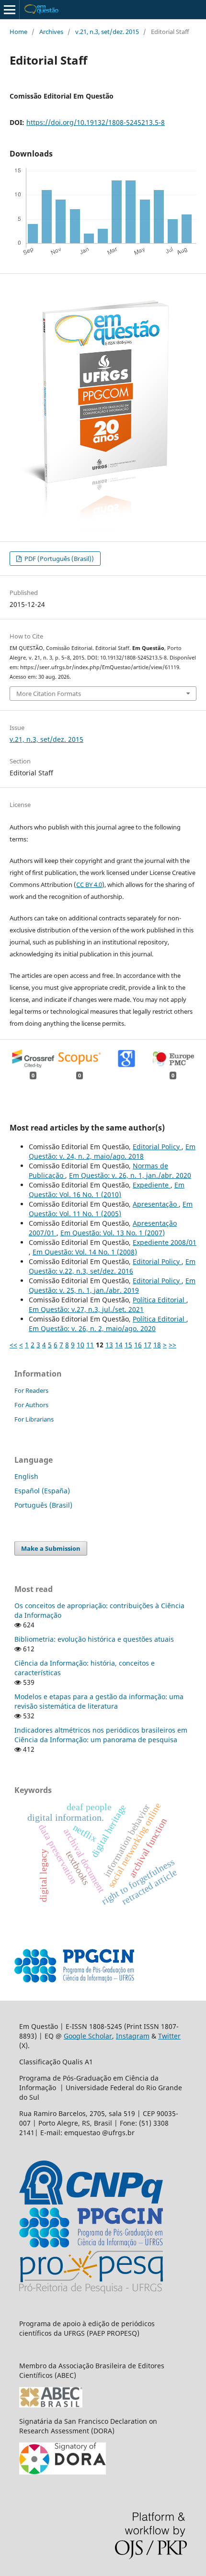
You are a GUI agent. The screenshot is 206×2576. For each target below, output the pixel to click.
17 (148, 1345)
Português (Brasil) (43, 1505)
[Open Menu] (10, 10)
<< (13, 1345)
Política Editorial (160, 1300)
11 (90, 1345)
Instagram (133, 2036)
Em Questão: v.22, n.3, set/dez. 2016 (112, 1266)
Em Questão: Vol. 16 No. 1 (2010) (107, 1190)
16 (138, 1345)
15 (128, 1345)
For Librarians (34, 1419)
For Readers (31, 1390)
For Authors (31, 1405)
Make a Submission (51, 1548)
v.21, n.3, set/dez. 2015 (107, 32)
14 (119, 1345)
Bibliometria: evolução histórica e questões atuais (94, 1639)
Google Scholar (88, 2036)
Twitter (169, 2036)
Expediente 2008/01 (165, 1242)
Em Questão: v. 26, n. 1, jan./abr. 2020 (130, 1175)
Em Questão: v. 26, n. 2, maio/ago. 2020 (92, 1328)
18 (157, 1345)
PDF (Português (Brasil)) (58, 559)
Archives (51, 32)
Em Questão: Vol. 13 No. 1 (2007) (113, 1233)
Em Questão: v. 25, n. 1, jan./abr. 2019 (112, 1285)
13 (109, 1345)
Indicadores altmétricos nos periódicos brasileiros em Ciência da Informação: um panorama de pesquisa (101, 1735)
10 (80, 1345)
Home (18, 32)
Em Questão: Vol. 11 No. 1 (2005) (111, 1209)
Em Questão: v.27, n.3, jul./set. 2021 (86, 1309)
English (26, 1476)
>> (172, 1345)
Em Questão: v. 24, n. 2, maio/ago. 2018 (112, 1151)
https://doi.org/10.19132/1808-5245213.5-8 (96, 122)
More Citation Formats (49, 694)
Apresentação (156, 1204)
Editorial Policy (157, 1147)
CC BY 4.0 (89, 885)
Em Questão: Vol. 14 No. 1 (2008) (85, 1252)
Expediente (152, 1185)
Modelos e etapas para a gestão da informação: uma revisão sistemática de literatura (99, 1701)
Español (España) (42, 1491)
